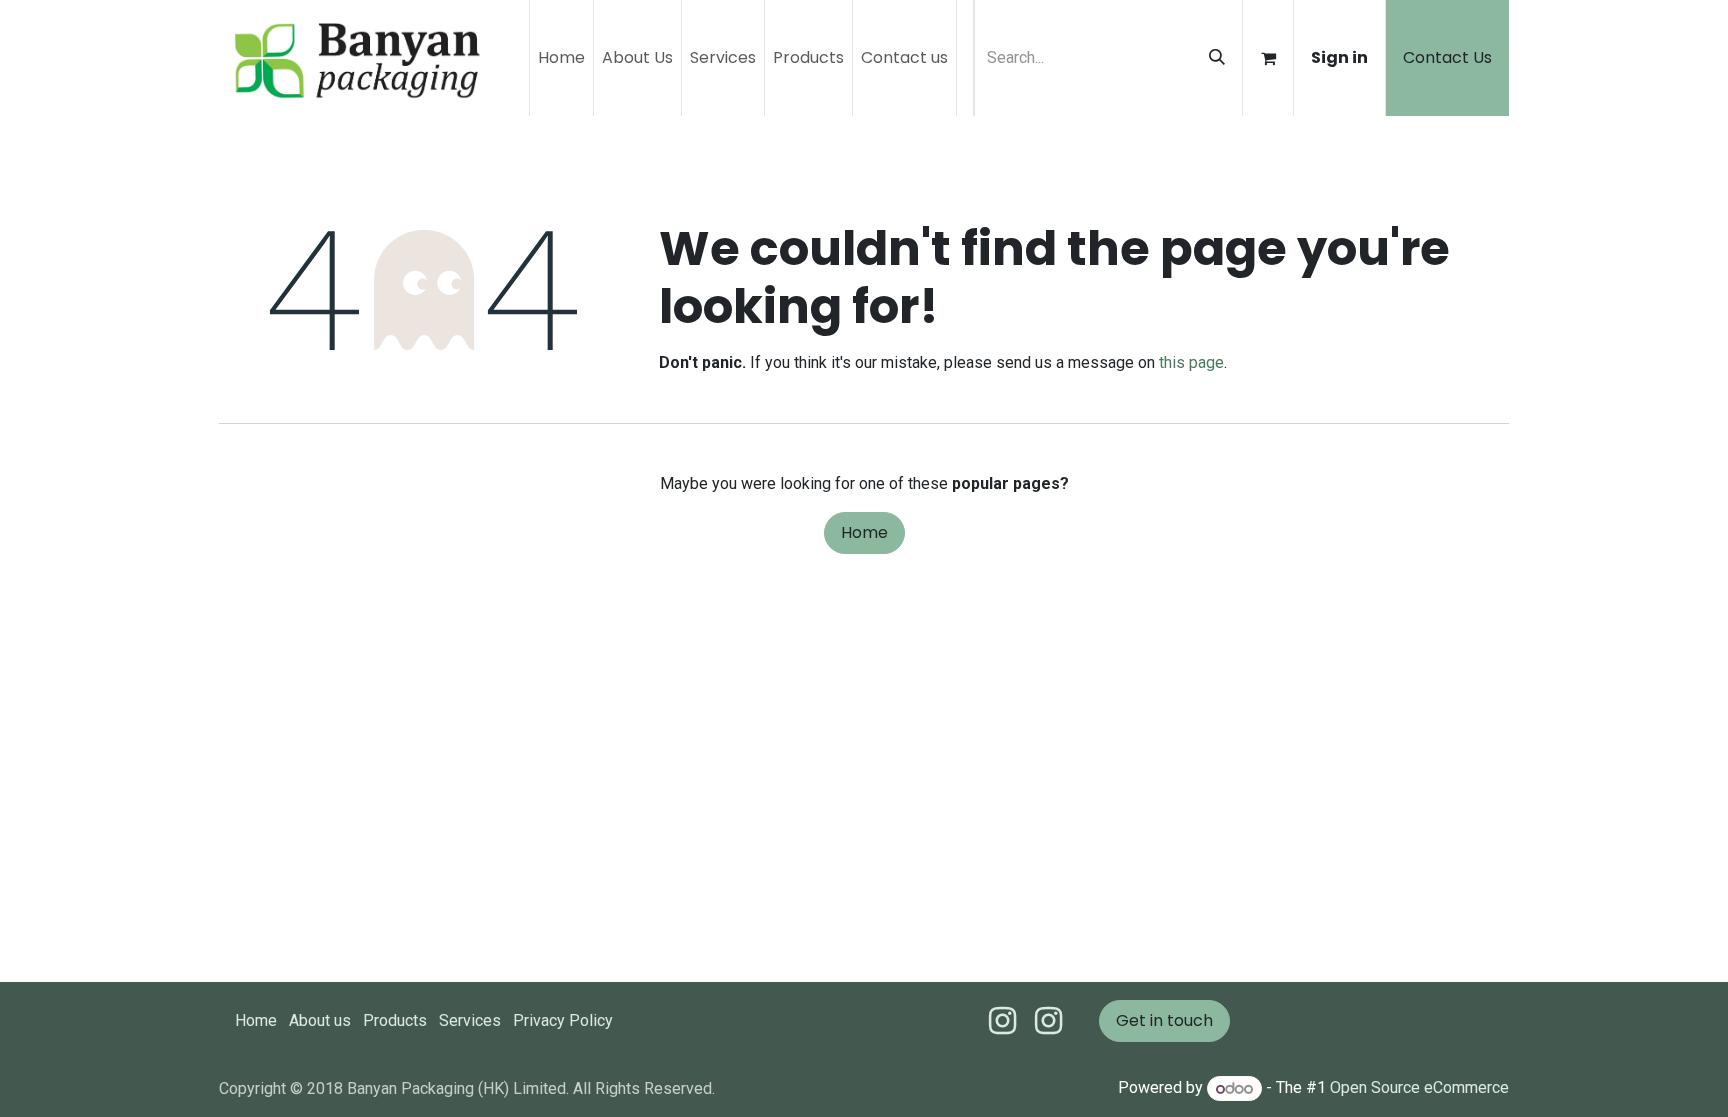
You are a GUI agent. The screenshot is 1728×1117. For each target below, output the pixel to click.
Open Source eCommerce (1419, 1088)
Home (864, 532)
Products (395, 1020)
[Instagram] (1048, 1021)
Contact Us (1447, 57)
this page (1191, 362)
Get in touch (1164, 1020)
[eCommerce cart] (1268, 58)
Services (470, 1020)
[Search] (1217, 58)
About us (320, 1020)
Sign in (1339, 57)
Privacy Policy (563, 1020)
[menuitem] (561, 58)
